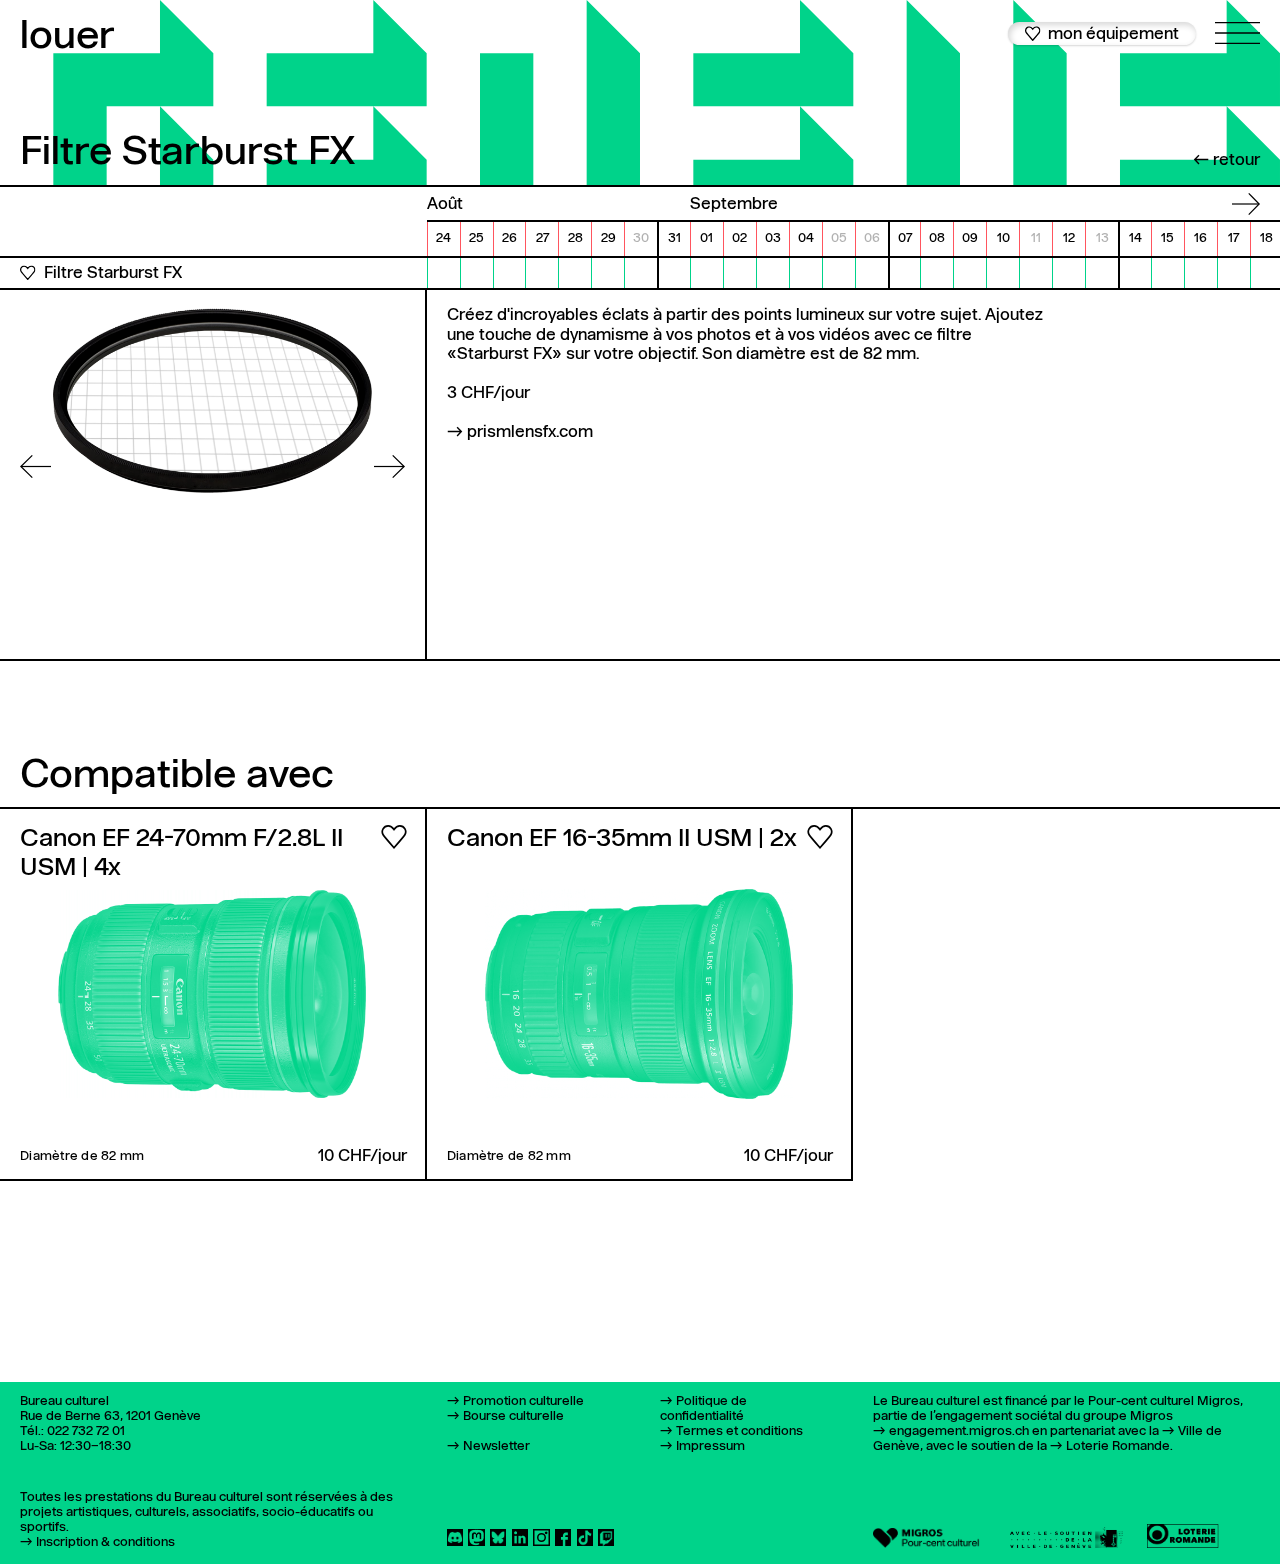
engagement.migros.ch (959, 1431)
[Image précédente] (35, 467)
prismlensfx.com (530, 432)
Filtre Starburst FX (113, 273)
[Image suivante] (389, 467)
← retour (1226, 160)
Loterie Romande (1118, 1446)
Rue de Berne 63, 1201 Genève (110, 1416)
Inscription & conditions (105, 1542)
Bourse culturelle (513, 1416)
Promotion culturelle (523, 1401)
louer (67, 37)
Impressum (710, 1446)
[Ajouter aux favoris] (27, 273)
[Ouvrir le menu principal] (1237, 22)
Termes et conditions (739, 1431)
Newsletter (496, 1446)
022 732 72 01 (86, 1431)
